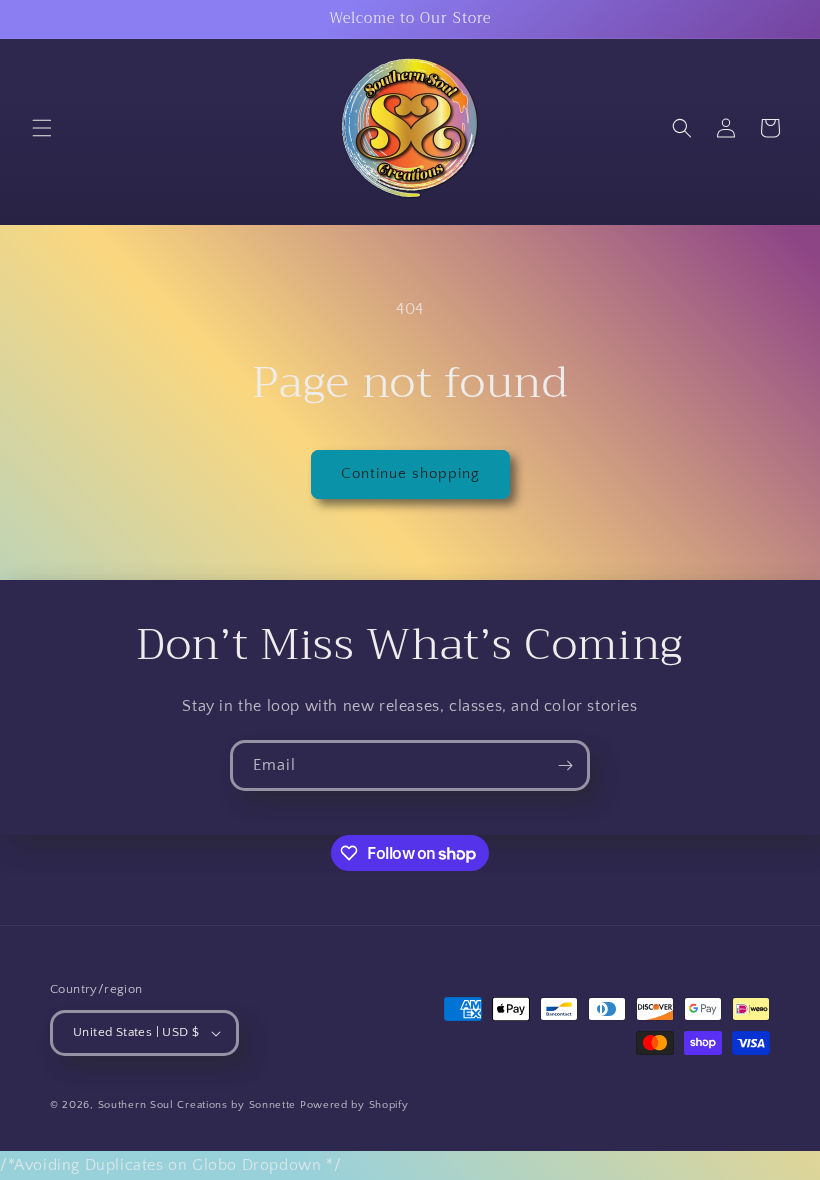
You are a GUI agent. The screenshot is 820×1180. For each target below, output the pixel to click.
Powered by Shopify (354, 1105)
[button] (42, 128)
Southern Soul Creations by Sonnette (197, 1105)
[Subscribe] (565, 765)
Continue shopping (410, 473)
